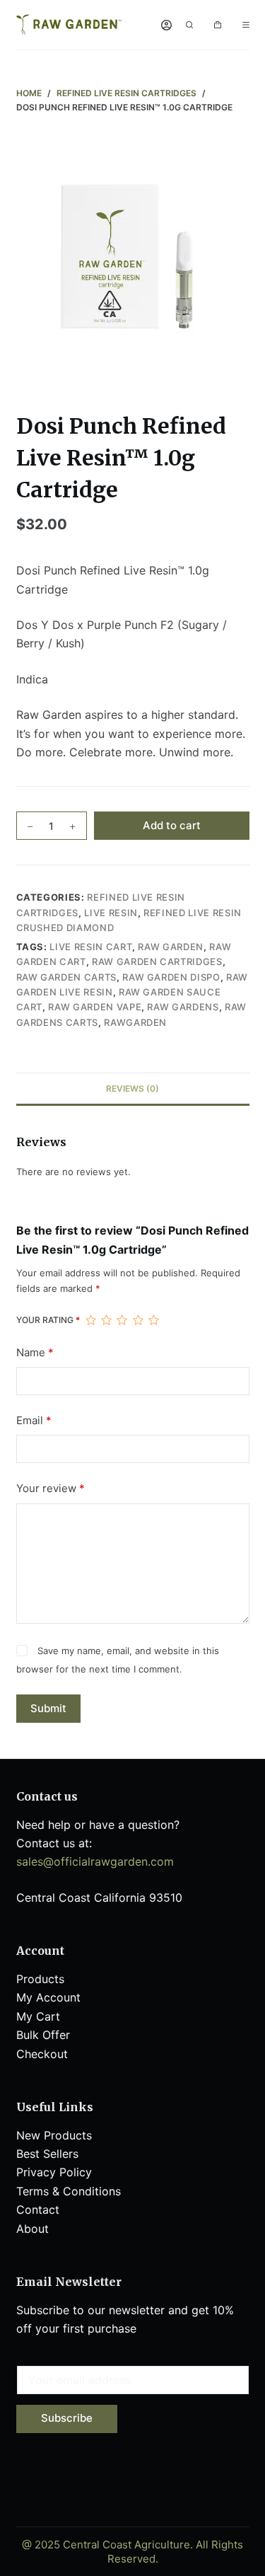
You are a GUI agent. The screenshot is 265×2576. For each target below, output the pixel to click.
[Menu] (246, 25)
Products (40, 1979)
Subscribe (67, 2418)
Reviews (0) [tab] (132, 1088)
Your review (51, 1488)
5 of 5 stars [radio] (153, 1320)
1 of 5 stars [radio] (90, 1320)
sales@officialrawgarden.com (95, 1861)
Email (34, 1420)
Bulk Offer (43, 2035)
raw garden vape (95, 1007)
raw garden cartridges (157, 961)
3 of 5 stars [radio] (122, 1320)
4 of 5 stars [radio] (138, 1320)
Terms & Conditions (69, 2191)
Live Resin (111, 913)
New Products (54, 2135)
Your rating (48, 1320)
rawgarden (135, 1022)
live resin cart (91, 947)
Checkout (42, 2054)
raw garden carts (66, 977)
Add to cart (172, 825)
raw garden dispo (171, 977)
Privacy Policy (54, 2172)
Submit (48, 1708)
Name (35, 1352)
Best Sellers (47, 2154)
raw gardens (183, 1007)
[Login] (166, 25)
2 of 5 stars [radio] (106, 1320)
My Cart (38, 2016)
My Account (48, 1997)
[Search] (189, 25)
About (34, 2229)
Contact (38, 2210)
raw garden (171, 947)
